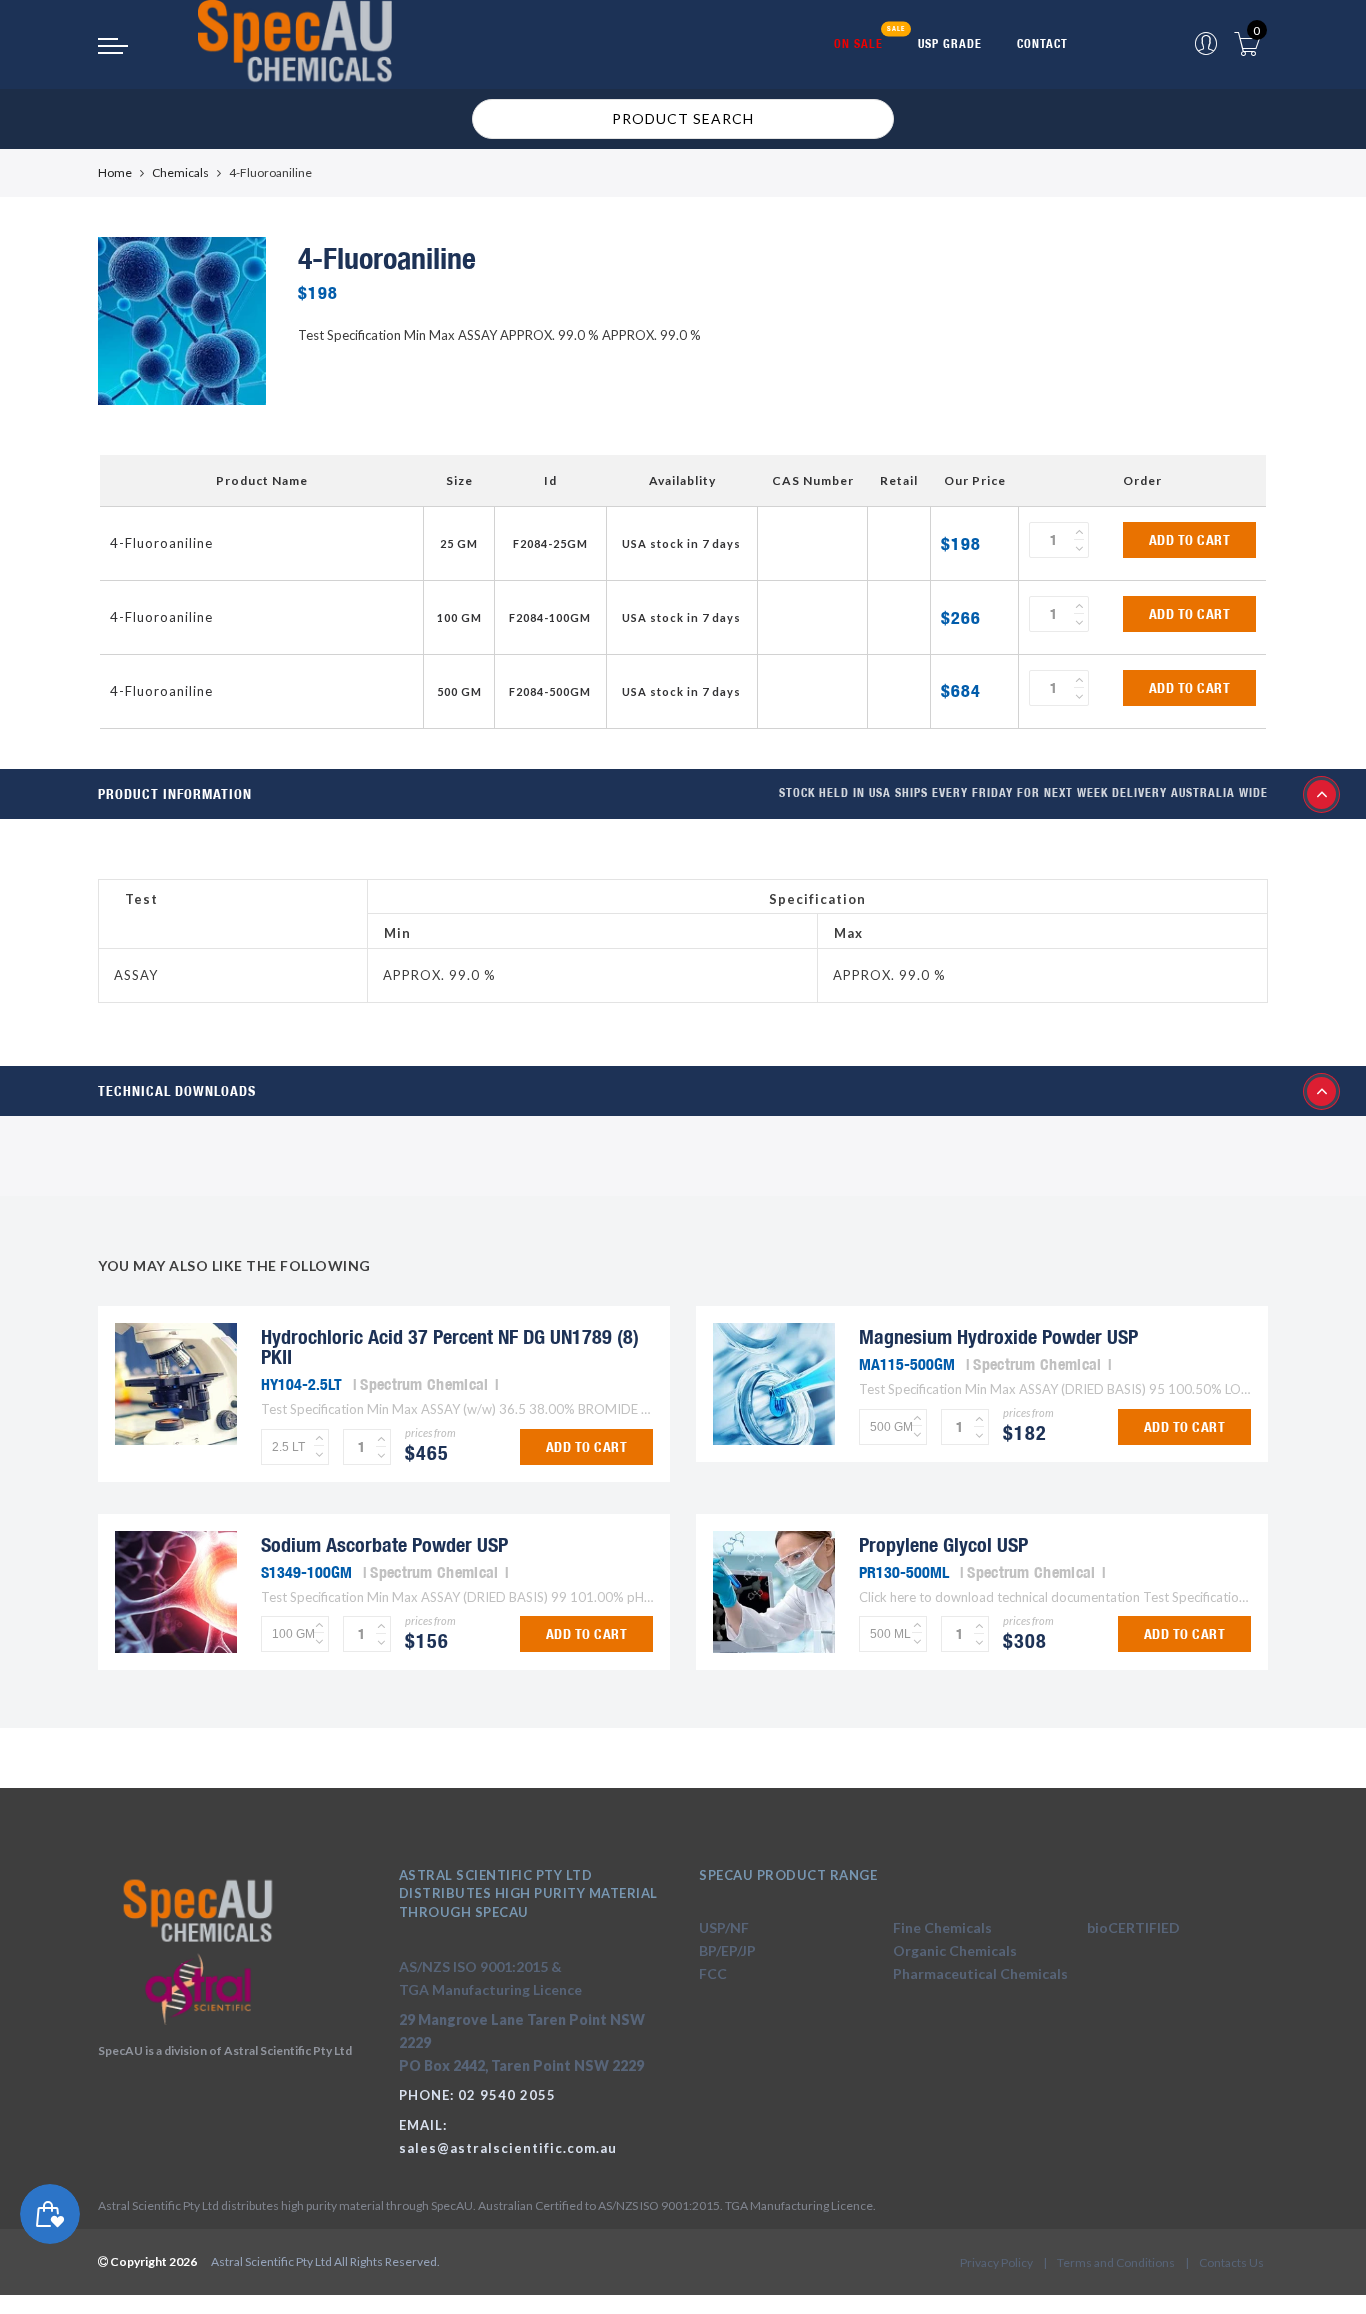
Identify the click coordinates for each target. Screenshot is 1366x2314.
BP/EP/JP (727, 1950)
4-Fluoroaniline (161, 543)
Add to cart (1190, 540)
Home (115, 172)
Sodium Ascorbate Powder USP (384, 1544)
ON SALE (858, 43)
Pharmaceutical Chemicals (980, 1973)
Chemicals (180, 172)
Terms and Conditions (1116, 2262)
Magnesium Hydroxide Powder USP (998, 1336)
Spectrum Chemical (424, 1384)
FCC (713, 1973)
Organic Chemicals (955, 1950)
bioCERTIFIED (1133, 1927)
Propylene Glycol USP (943, 1544)
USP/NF (724, 1927)
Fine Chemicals (942, 1927)
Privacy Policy (996, 2262)
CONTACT (1042, 43)
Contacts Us (1231, 2262)
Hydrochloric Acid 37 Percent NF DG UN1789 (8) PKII (450, 1346)
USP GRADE (950, 43)
